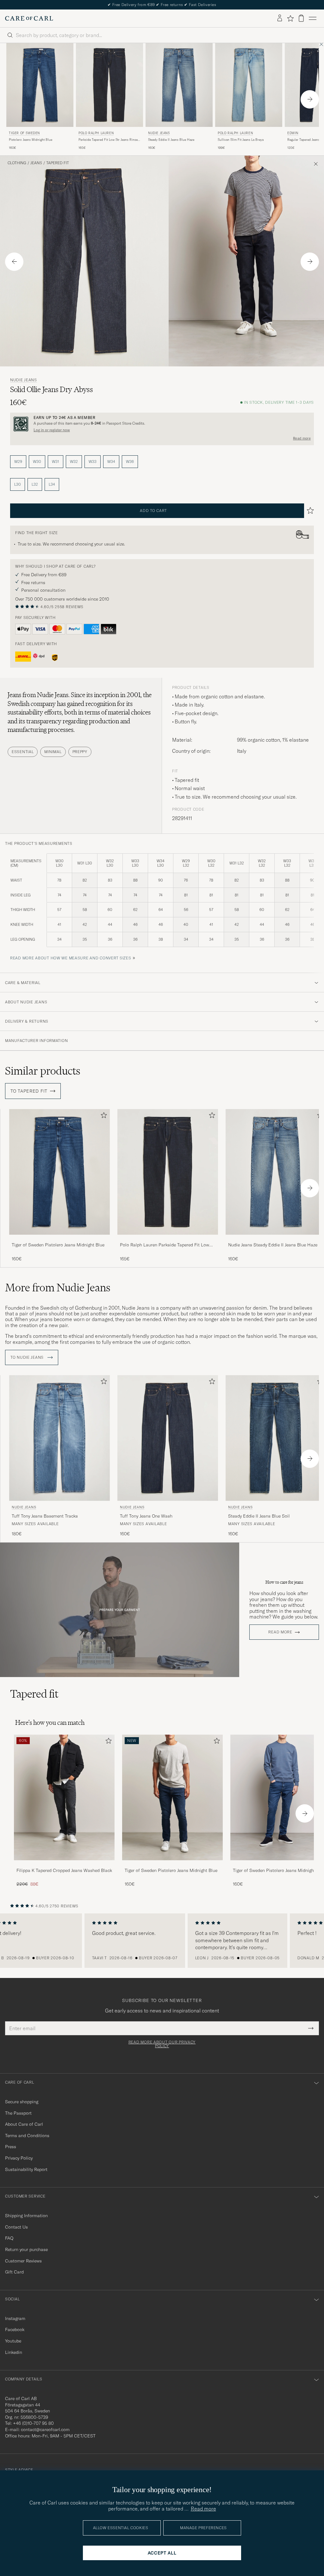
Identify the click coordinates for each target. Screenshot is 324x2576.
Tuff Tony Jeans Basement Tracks (45, 1516)
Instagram (15, 2318)
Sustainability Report (26, 2169)
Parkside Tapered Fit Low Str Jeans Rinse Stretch (108, 140)
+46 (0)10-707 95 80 (33, 2423)
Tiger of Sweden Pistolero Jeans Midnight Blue (58, 1245)
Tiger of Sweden (24, 133)
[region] (162, 1941)
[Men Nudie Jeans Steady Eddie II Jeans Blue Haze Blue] (179, 85)
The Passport (18, 2113)
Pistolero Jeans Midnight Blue (31, 140)
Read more (302, 438)
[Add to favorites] (103, 1116)
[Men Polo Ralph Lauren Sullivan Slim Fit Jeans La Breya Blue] (249, 85)
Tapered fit (58, 163)
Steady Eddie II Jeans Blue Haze (171, 140)
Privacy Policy (19, 2158)
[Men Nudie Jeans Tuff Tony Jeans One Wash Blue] (168, 1438)
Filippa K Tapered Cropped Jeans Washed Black (64, 1870)
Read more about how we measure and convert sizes (71, 958)
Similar (43, 1071)
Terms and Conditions (27, 2136)
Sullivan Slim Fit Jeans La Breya (241, 140)
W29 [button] (18, 462)
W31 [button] (56, 462)
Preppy (80, 752)
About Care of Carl (24, 2124)
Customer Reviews (23, 2261)
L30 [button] (18, 484)
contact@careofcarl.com (45, 2429)
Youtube (13, 2341)
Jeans (36, 163)
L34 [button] (52, 484)
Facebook (15, 2330)
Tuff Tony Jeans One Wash (146, 1516)
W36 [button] (130, 462)
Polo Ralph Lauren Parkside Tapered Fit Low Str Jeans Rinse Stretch (165, 1245)
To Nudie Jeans (28, 1357)
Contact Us (16, 2227)
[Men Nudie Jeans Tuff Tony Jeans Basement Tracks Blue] (59, 1438)
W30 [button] (37, 462)
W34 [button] (111, 462)
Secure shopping (22, 2102)
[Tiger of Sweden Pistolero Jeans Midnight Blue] (59, 1239)
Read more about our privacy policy (162, 2044)
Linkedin (14, 2352)
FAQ (9, 2238)
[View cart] (301, 18)
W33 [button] (93, 462)
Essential (23, 752)
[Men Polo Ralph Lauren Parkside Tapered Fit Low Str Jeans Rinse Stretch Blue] (109, 85)
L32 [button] (35, 484)
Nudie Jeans (159, 133)
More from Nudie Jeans (58, 1288)
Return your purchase (26, 2249)
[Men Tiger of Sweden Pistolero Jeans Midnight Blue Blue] (40, 85)
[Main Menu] (313, 18)
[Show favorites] (290, 18)
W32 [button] (74, 462)
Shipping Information (26, 2216)
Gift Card (14, 2272)
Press (11, 2147)
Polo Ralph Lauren (96, 133)
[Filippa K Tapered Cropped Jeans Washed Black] (64, 1865)
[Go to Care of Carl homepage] (29, 18)
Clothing (17, 163)
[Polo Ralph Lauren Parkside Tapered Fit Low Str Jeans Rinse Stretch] (168, 1239)
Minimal (53, 752)
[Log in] (280, 18)
